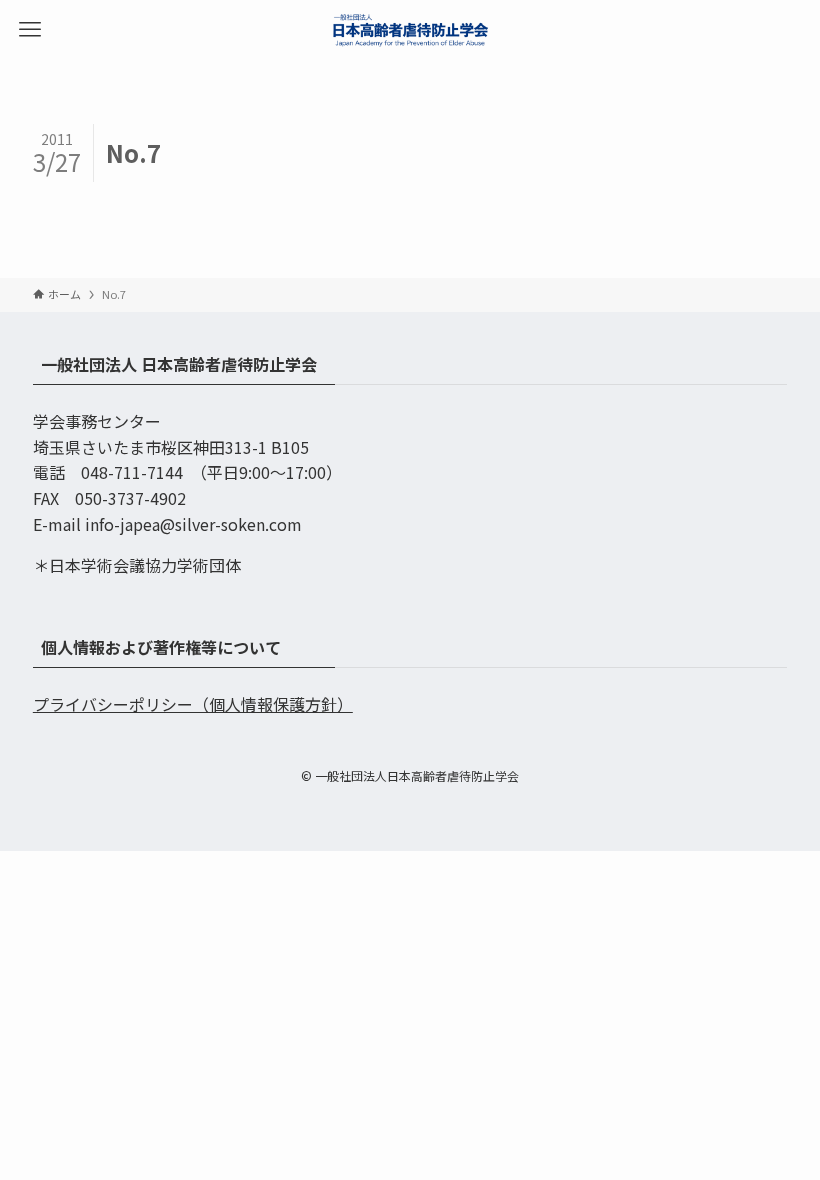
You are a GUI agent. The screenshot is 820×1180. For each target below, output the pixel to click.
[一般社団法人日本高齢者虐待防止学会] (410, 30)
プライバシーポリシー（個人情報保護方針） (193, 704)
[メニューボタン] (30, 30)
